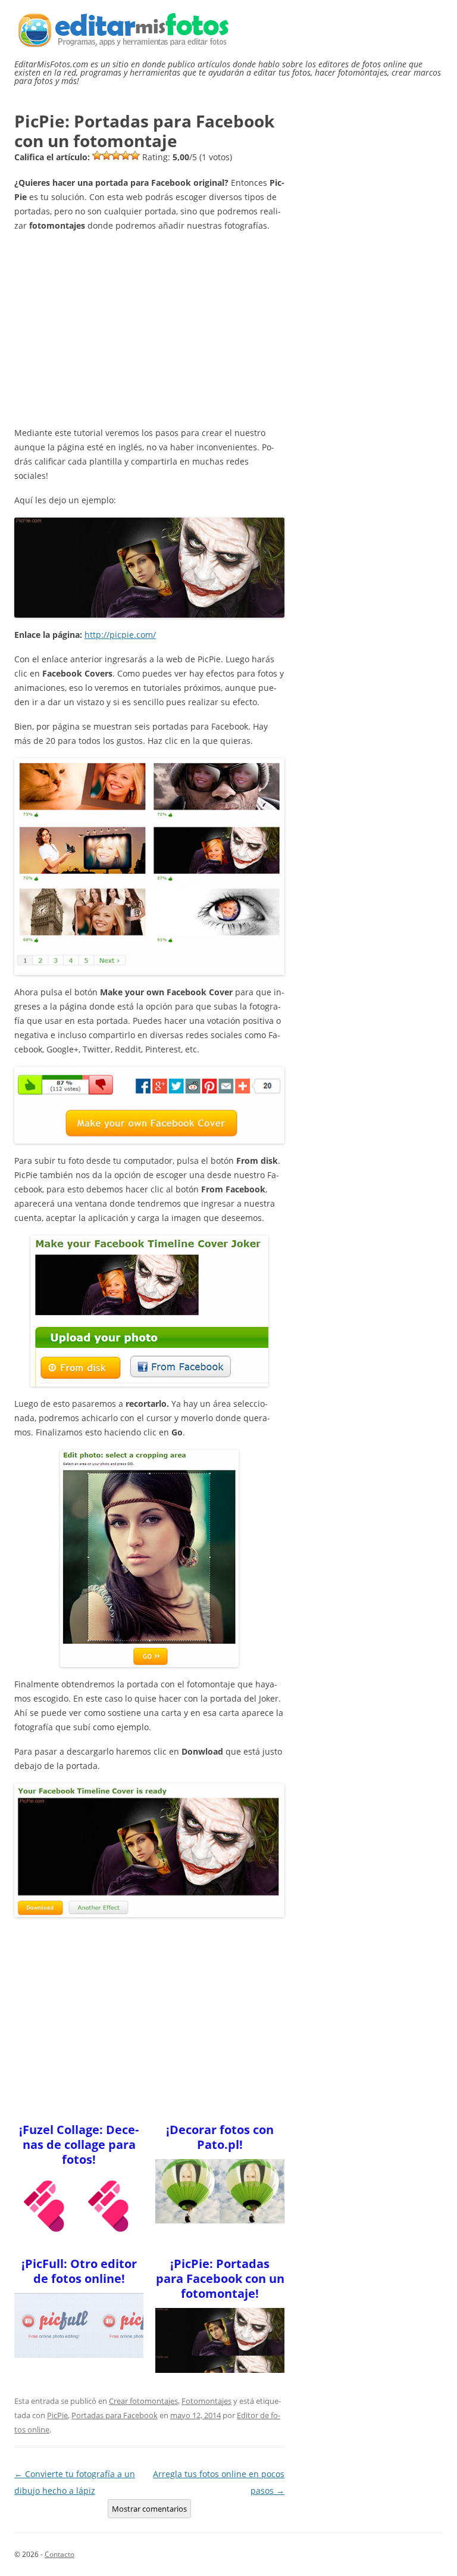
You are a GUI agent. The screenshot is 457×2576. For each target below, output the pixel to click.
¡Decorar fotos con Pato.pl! (220, 2137)
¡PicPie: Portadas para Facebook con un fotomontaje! (220, 2278)
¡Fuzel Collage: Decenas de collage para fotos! (79, 2144)
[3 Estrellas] (116, 155)
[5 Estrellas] (135, 155)
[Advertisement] (149, 326)
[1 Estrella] (97, 155)
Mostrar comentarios (149, 2509)
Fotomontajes (206, 2401)
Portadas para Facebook (115, 2415)
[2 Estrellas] (107, 155)
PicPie (57, 2415)
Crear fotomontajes (143, 2401)
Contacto (60, 2554)
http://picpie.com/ (120, 635)
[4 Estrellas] (126, 155)
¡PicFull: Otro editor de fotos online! (79, 2271)
